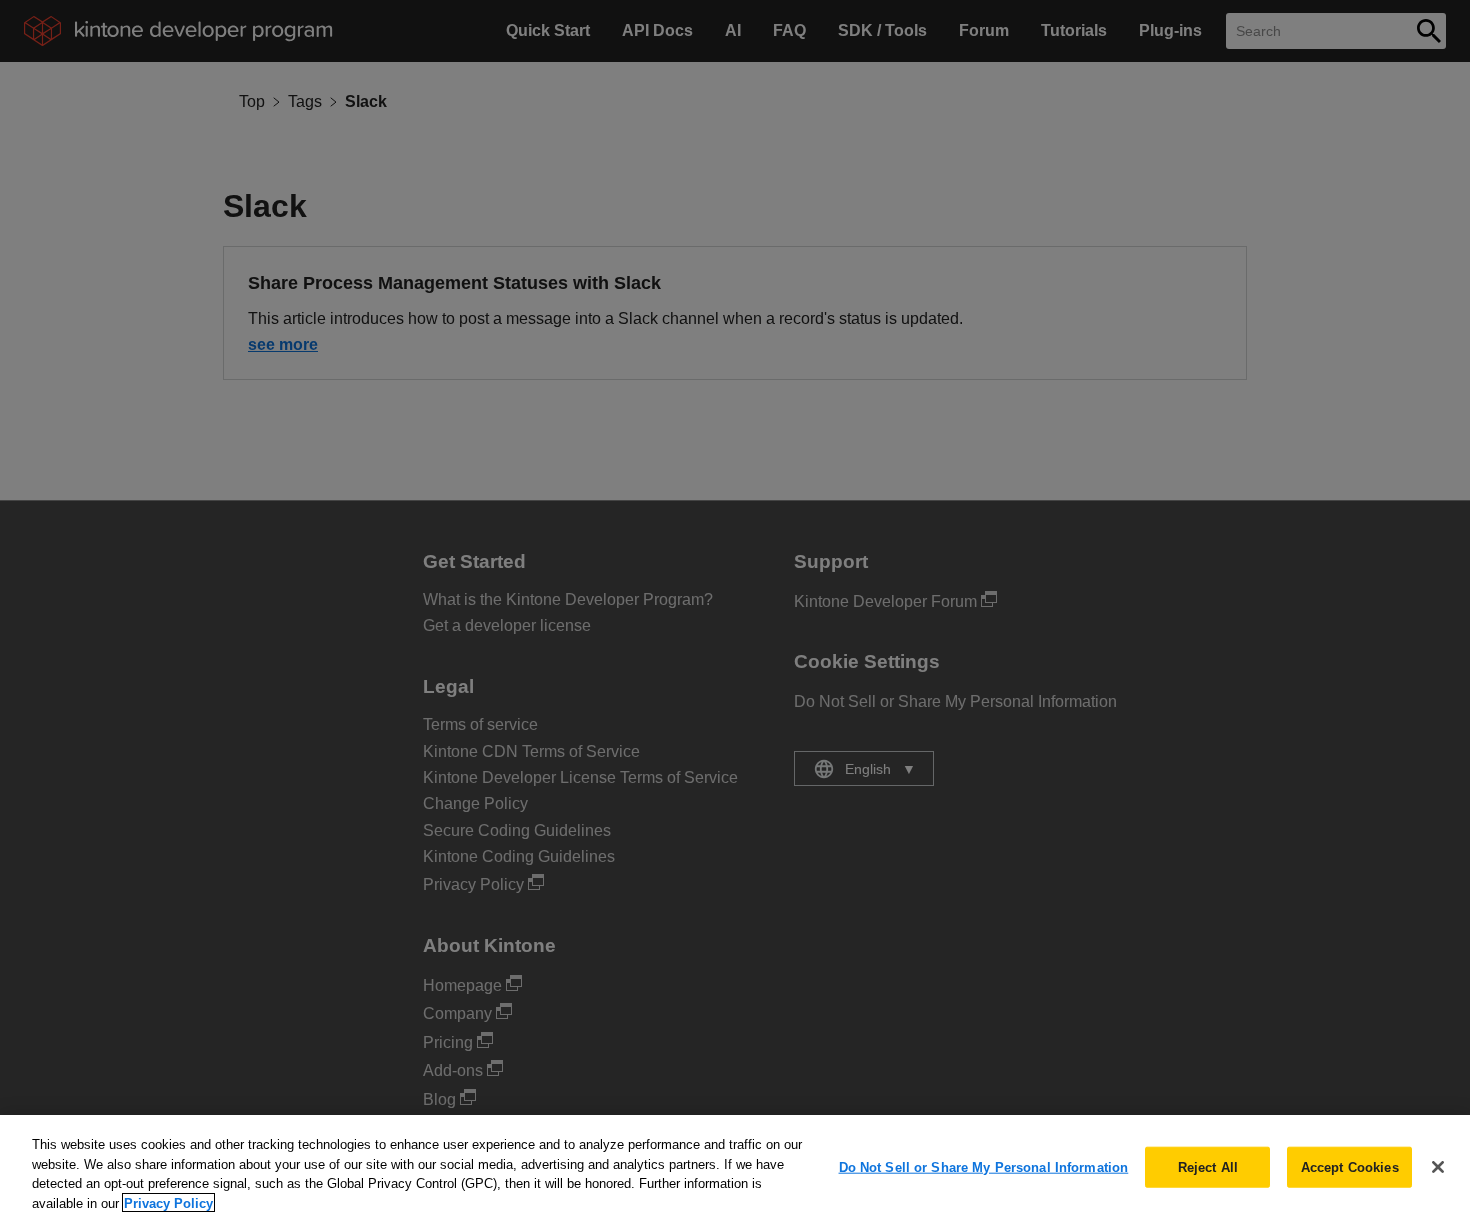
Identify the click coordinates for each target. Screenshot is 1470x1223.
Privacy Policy (168, 1202)
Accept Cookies (1350, 1167)
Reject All (1208, 1167)
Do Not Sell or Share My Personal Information (984, 1167)
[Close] (1438, 1167)
